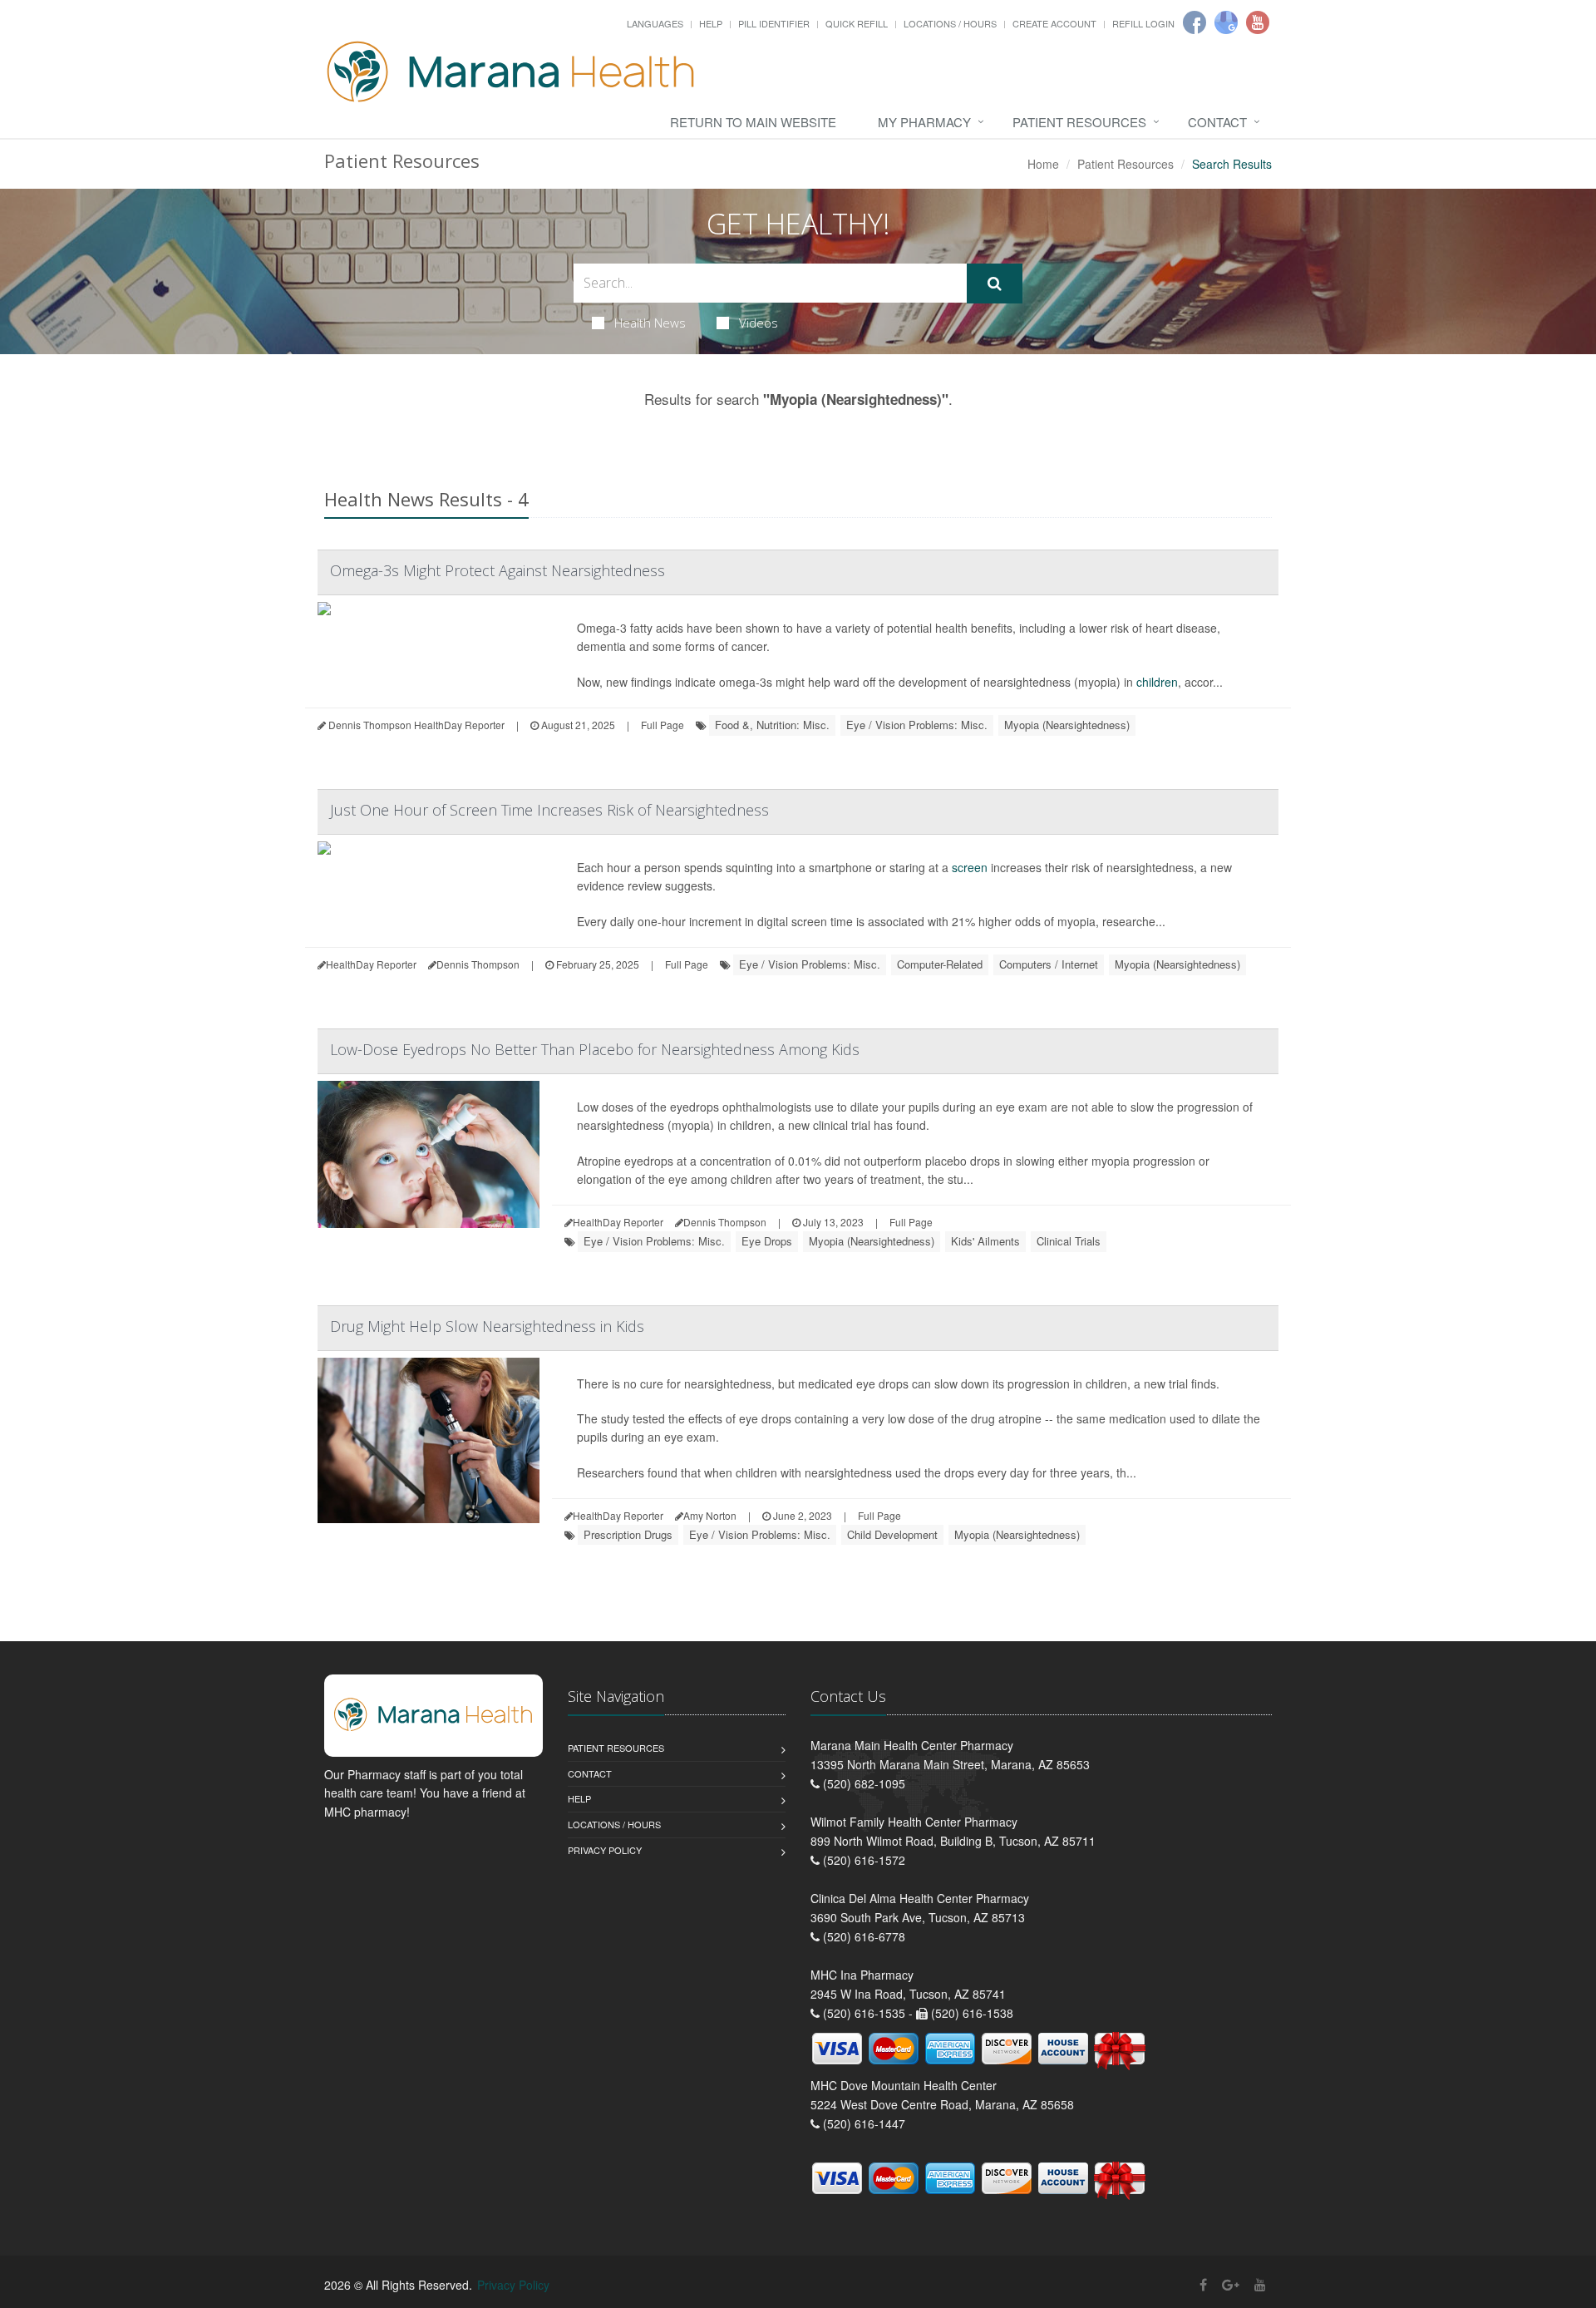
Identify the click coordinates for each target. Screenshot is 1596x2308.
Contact (1217, 122)
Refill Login (1143, 23)
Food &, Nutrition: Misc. (772, 725)
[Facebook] (1195, 22)
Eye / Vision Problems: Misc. (917, 725)
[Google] (1226, 22)
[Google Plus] (1231, 2284)
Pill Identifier (774, 23)
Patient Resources (1079, 122)
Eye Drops (767, 1241)
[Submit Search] (995, 284)
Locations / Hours (950, 23)
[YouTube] (1260, 2284)
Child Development (892, 1534)
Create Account (1054, 23)
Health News (650, 323)
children (1157, 682)
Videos (759, 323)
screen (970, 867)
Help (711, 23)
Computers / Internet (1049, 964)
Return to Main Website (753, 122)
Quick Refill (857, 23)
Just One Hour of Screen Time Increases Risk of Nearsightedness (549, 810)
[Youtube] (1258, 22)
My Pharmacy (924, 122)
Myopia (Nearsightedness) (1067, 725)
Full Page (663, 725)
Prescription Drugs (628, 1534)
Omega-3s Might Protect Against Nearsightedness (498, 570)
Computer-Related (940, 964)
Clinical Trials (1069, 1241)
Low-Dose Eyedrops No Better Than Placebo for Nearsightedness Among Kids (595, 1049)
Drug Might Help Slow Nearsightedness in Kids (487, 1326)
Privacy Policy (605, 1850)
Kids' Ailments (985, 1241)
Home (1043, 164)
